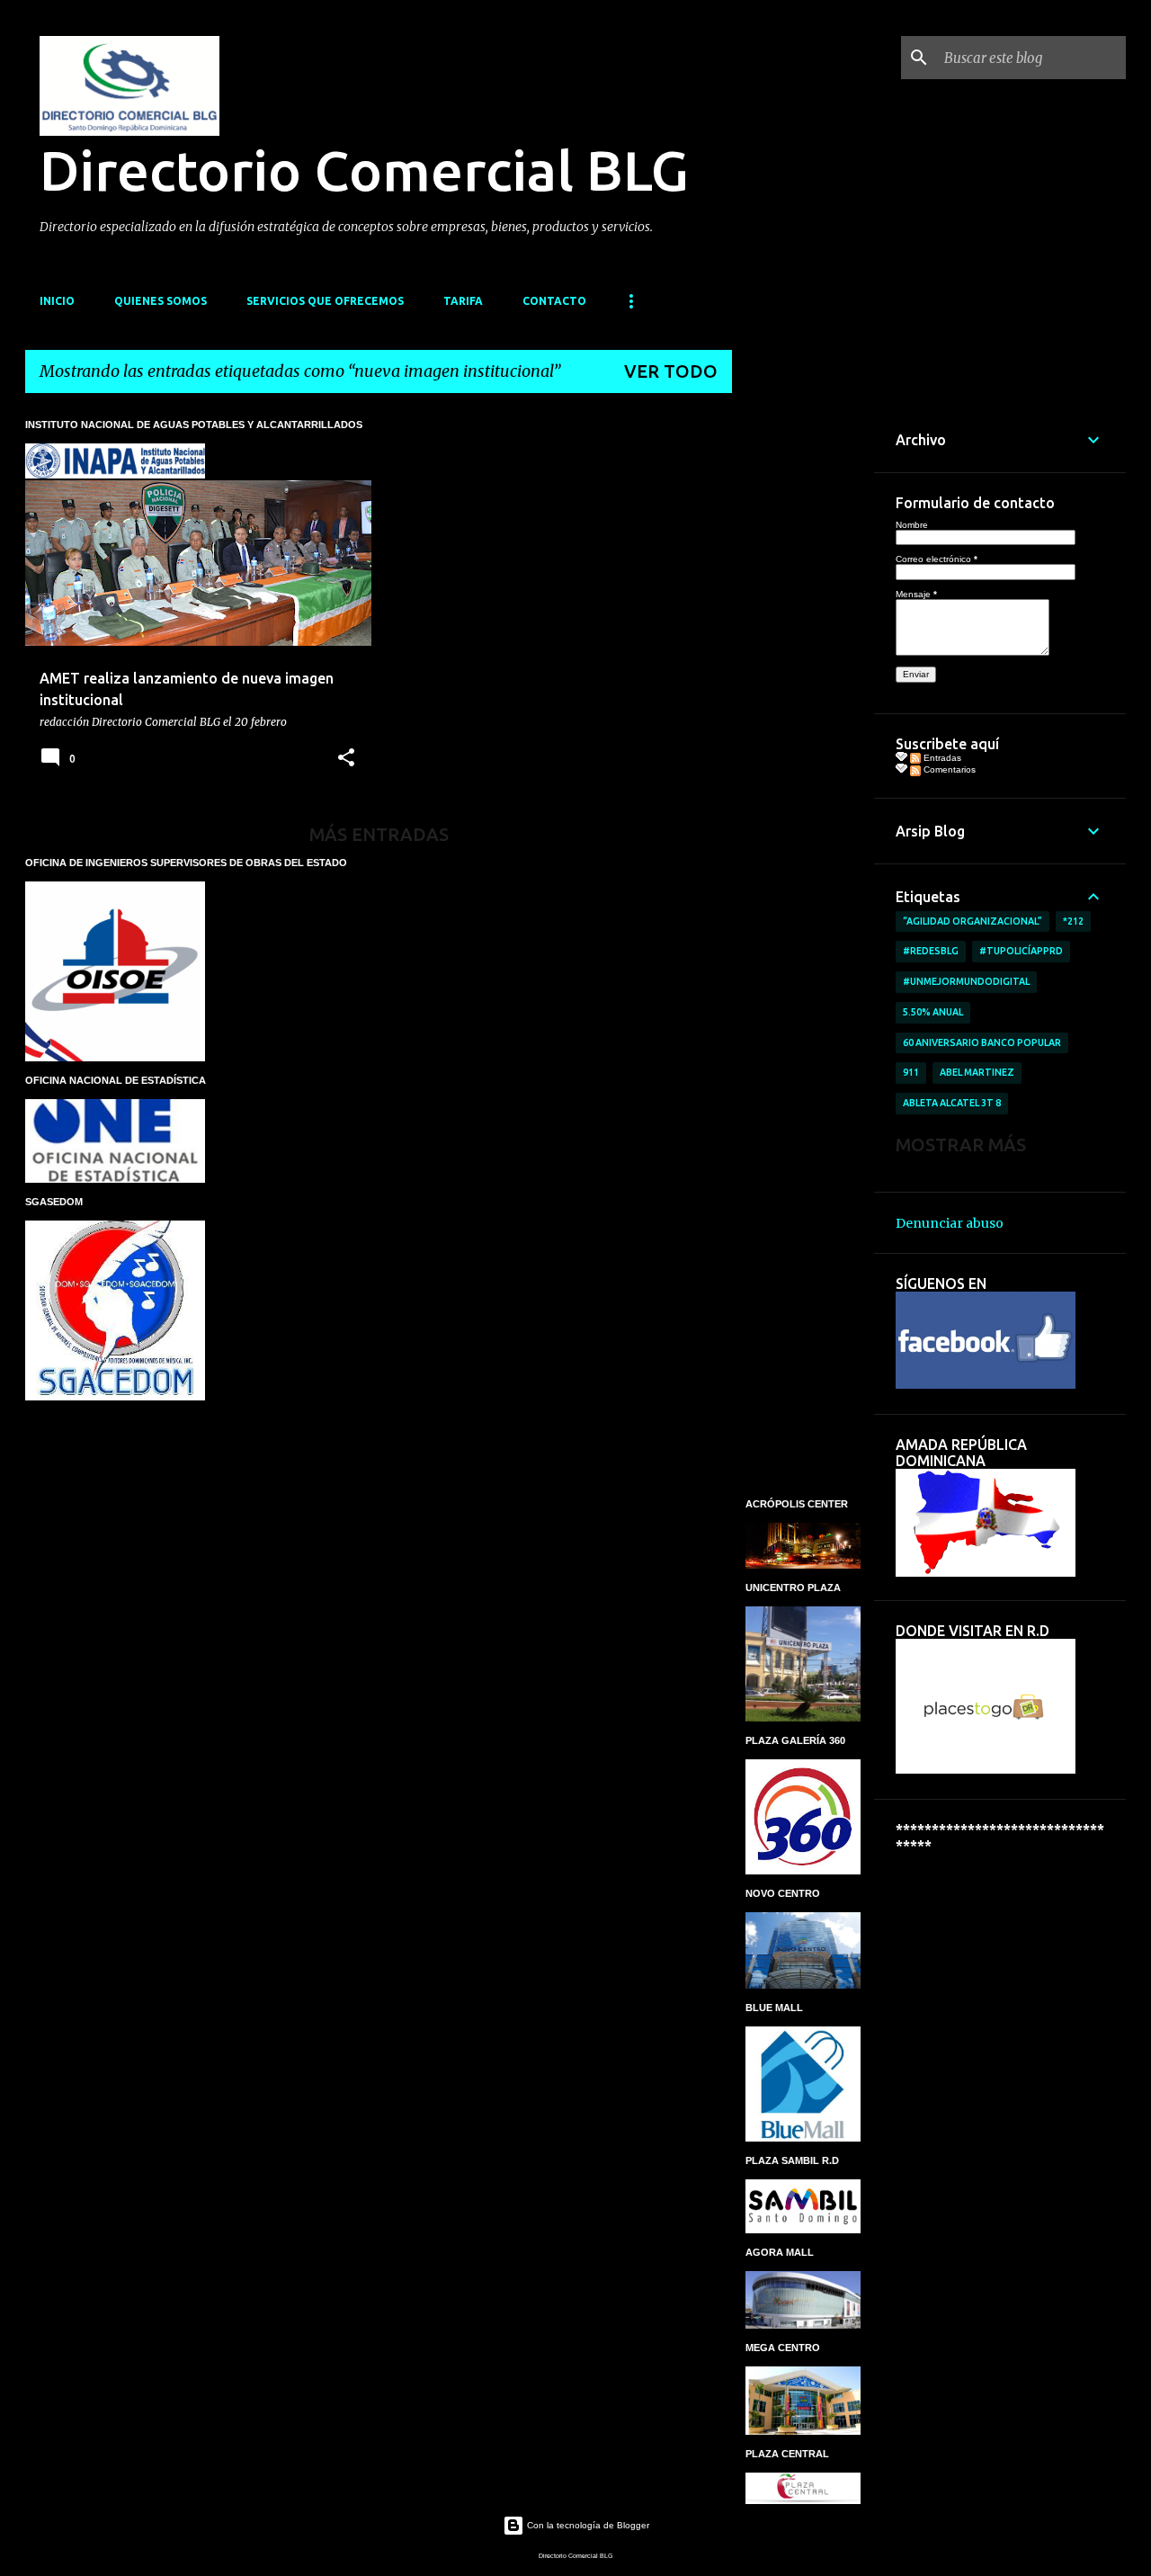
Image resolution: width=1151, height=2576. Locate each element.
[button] (346, 759)
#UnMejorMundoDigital (966, 981)
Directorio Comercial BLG (364, 170)
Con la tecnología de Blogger (587, 2525)
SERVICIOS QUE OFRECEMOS (325, 301)
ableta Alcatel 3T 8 (952, 1103)
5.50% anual (933, 1012)
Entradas (941, 758)
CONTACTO (554, 301)
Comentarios (948, 769)
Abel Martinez (977, 1072)
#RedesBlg (931, 951)
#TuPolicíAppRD (1021, 951)
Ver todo (671, 371)
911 (911, 1072)
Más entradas (379, 834)
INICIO (57, 301)
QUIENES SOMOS (161, 301)
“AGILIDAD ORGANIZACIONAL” (973, 921)
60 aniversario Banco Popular (982, 1042)
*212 (1073, 921)
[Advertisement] (803, 677)
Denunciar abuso (950, 1223)
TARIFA (463, 301)
